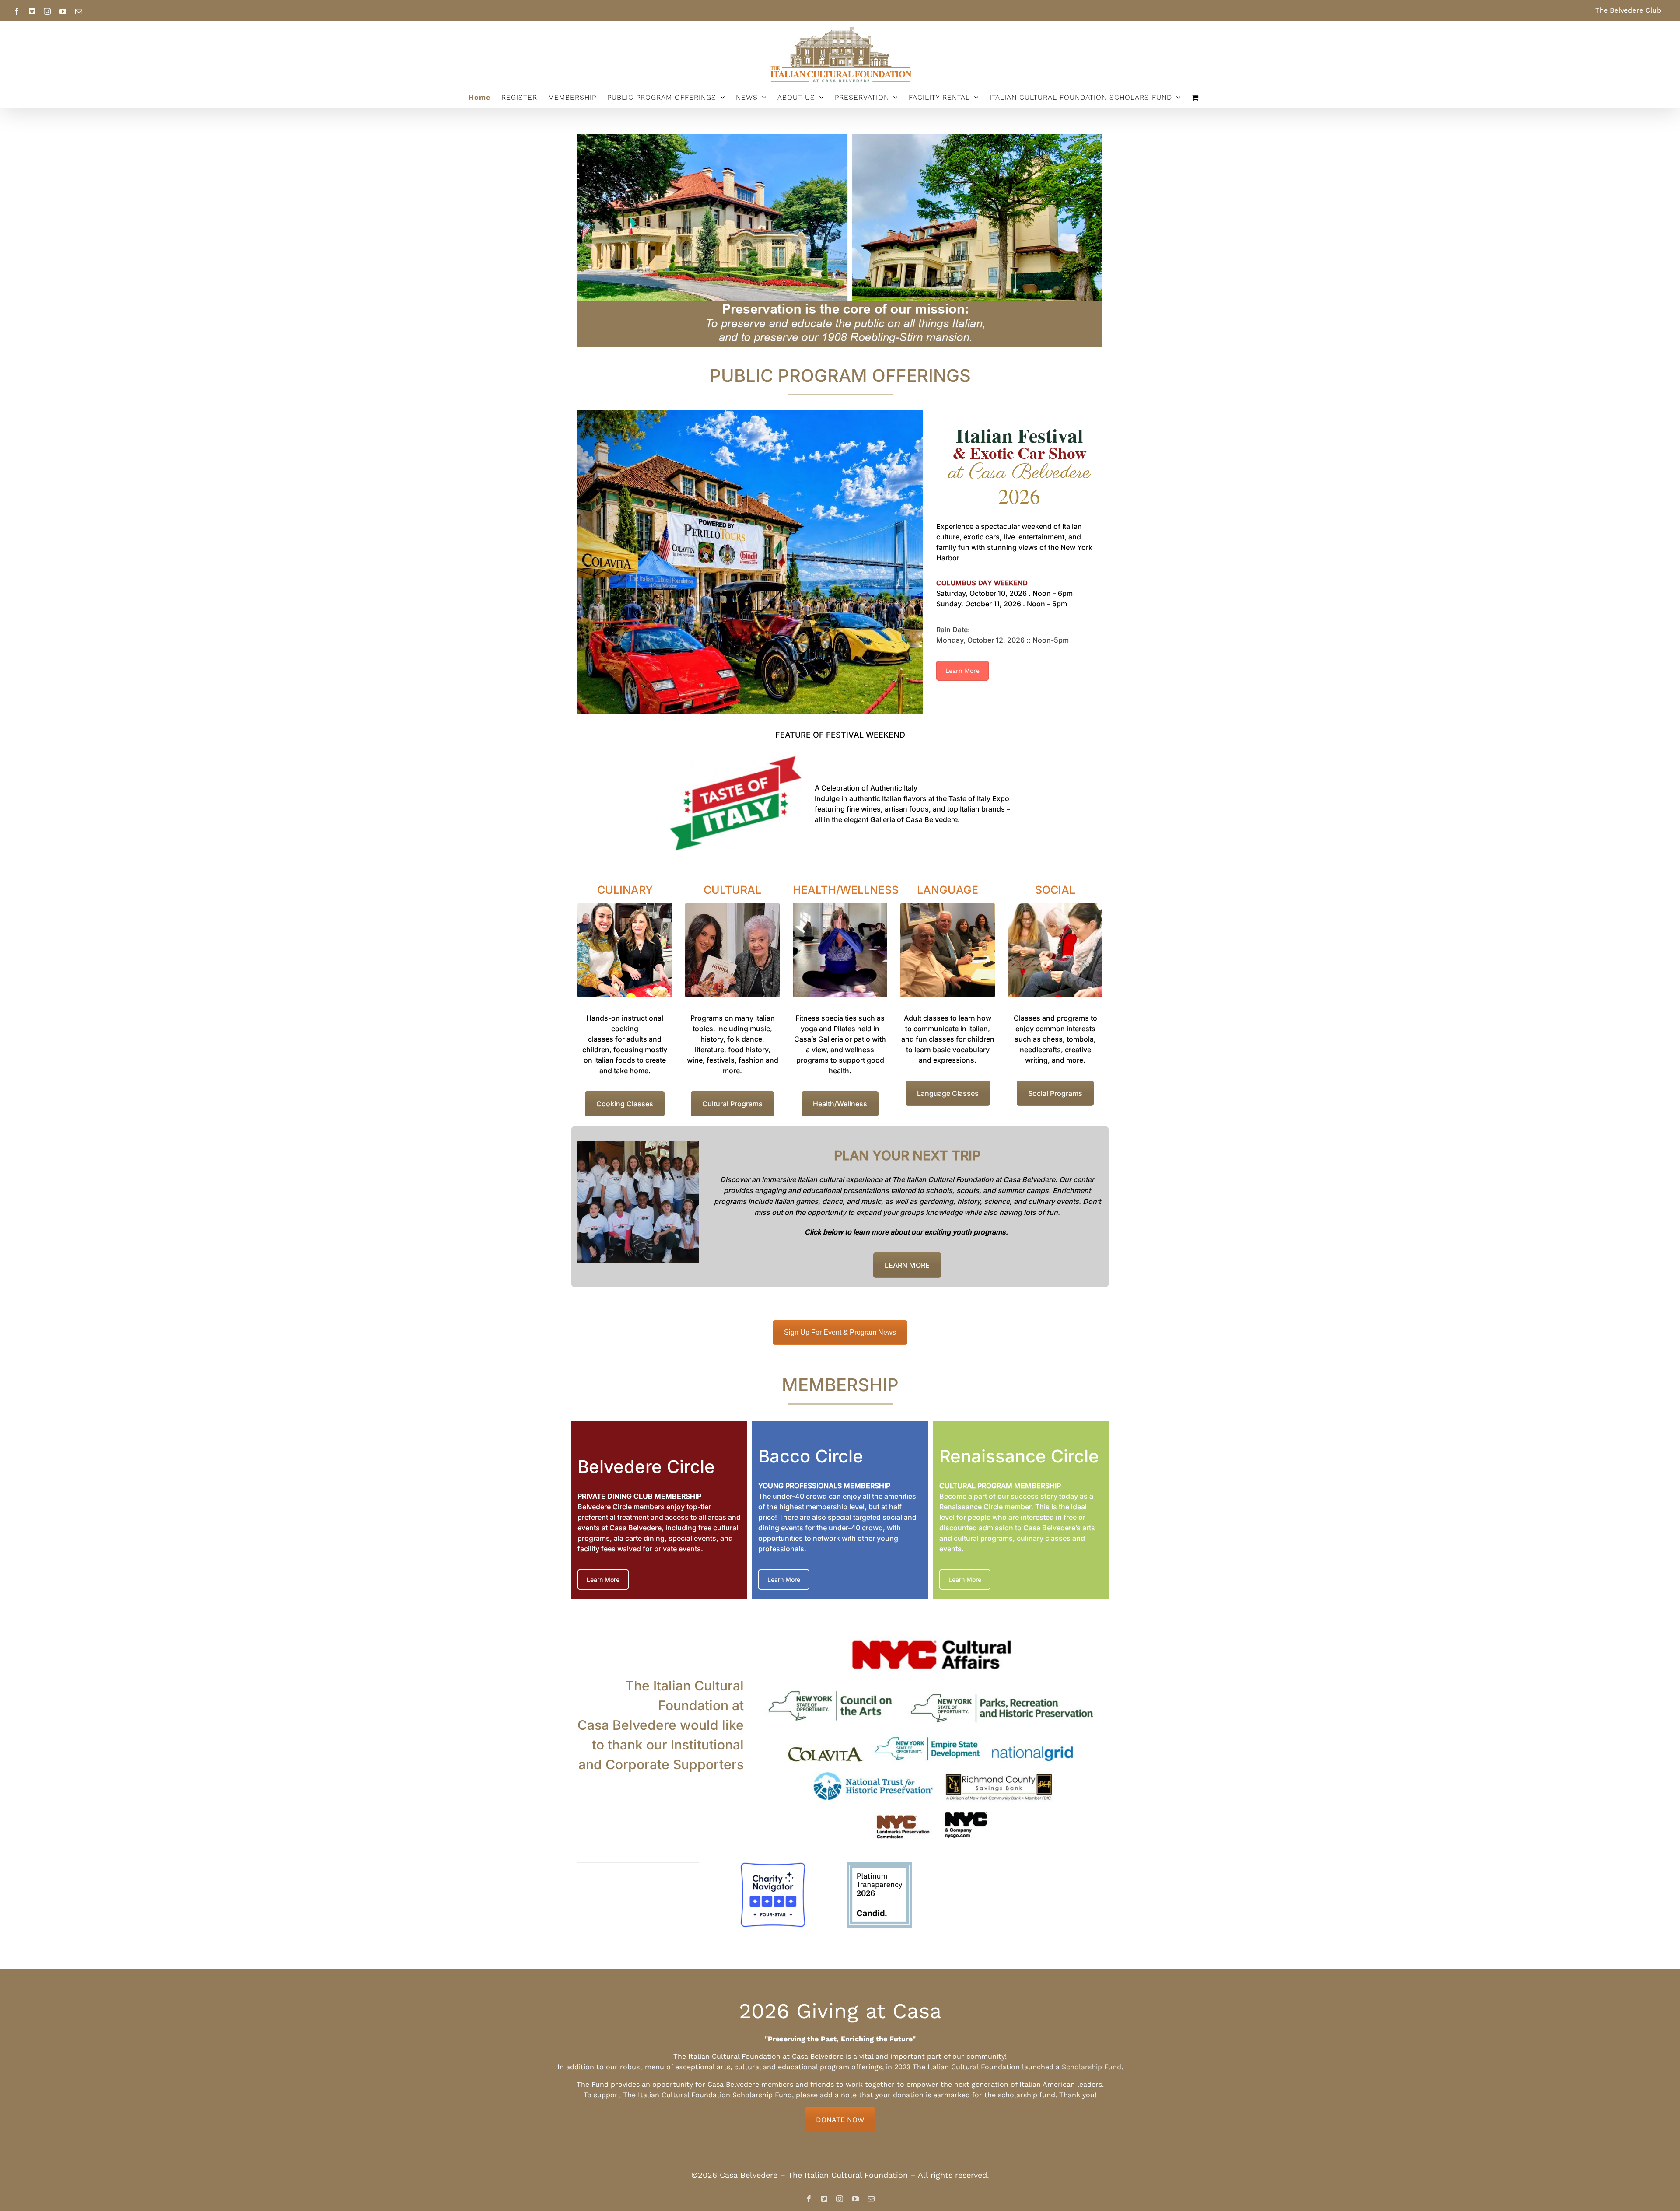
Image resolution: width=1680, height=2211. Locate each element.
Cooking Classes (625, 1104)
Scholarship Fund (1092, 2067)
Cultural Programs (732, 1104)
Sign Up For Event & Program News (840, 1332)
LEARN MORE (907, 1265)
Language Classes (948, 1093)
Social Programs (1055, 1093)
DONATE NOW (840, 2120)
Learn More (962, 671)
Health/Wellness (840, 1104)
